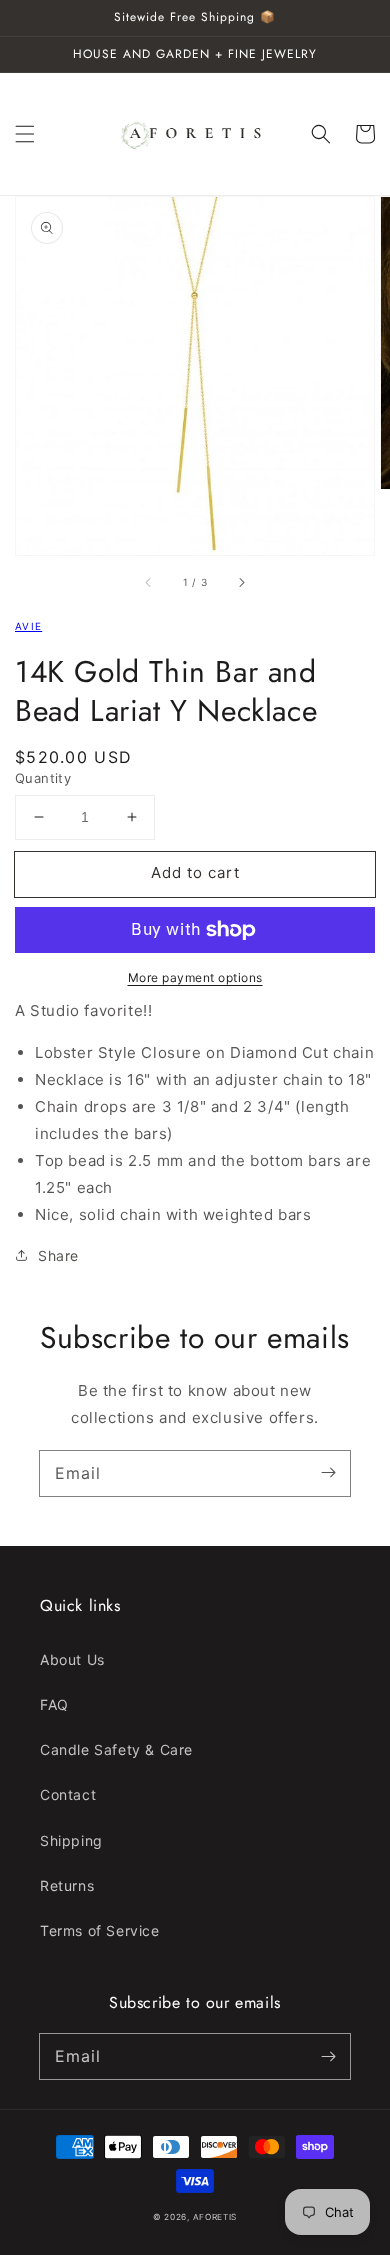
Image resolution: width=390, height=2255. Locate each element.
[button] (25, 134)
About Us (72, 1659)
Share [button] (58, 1255)
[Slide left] (149, 583)
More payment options (195, 977)
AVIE (28, 626)
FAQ (54, 1704)
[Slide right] (241, 583)
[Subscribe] (328, 1473)
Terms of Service (100, 1930)
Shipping (71, 1840)
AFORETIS (215, 2217)
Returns (67, 1885)
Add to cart (195, 872)
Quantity (43, 778)
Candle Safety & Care (116, 1749)
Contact (68, 1794)
